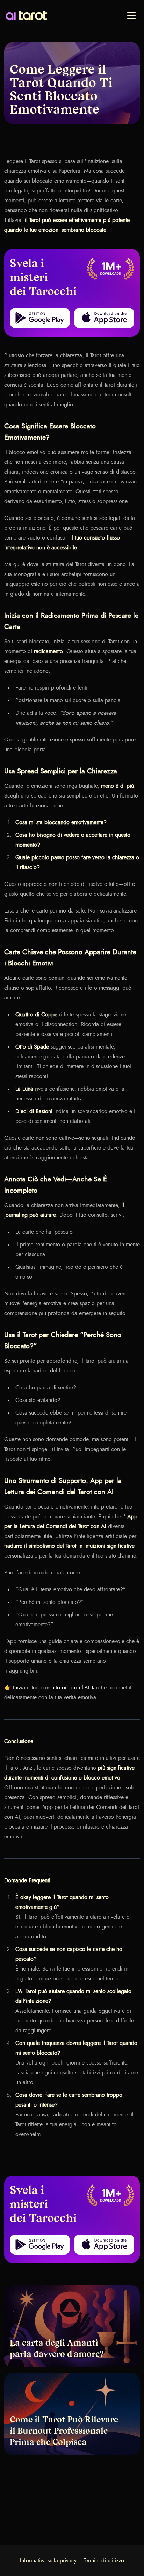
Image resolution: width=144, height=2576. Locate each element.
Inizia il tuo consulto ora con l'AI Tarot (57, 1688)
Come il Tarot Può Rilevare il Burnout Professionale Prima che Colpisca (64, 2432)
